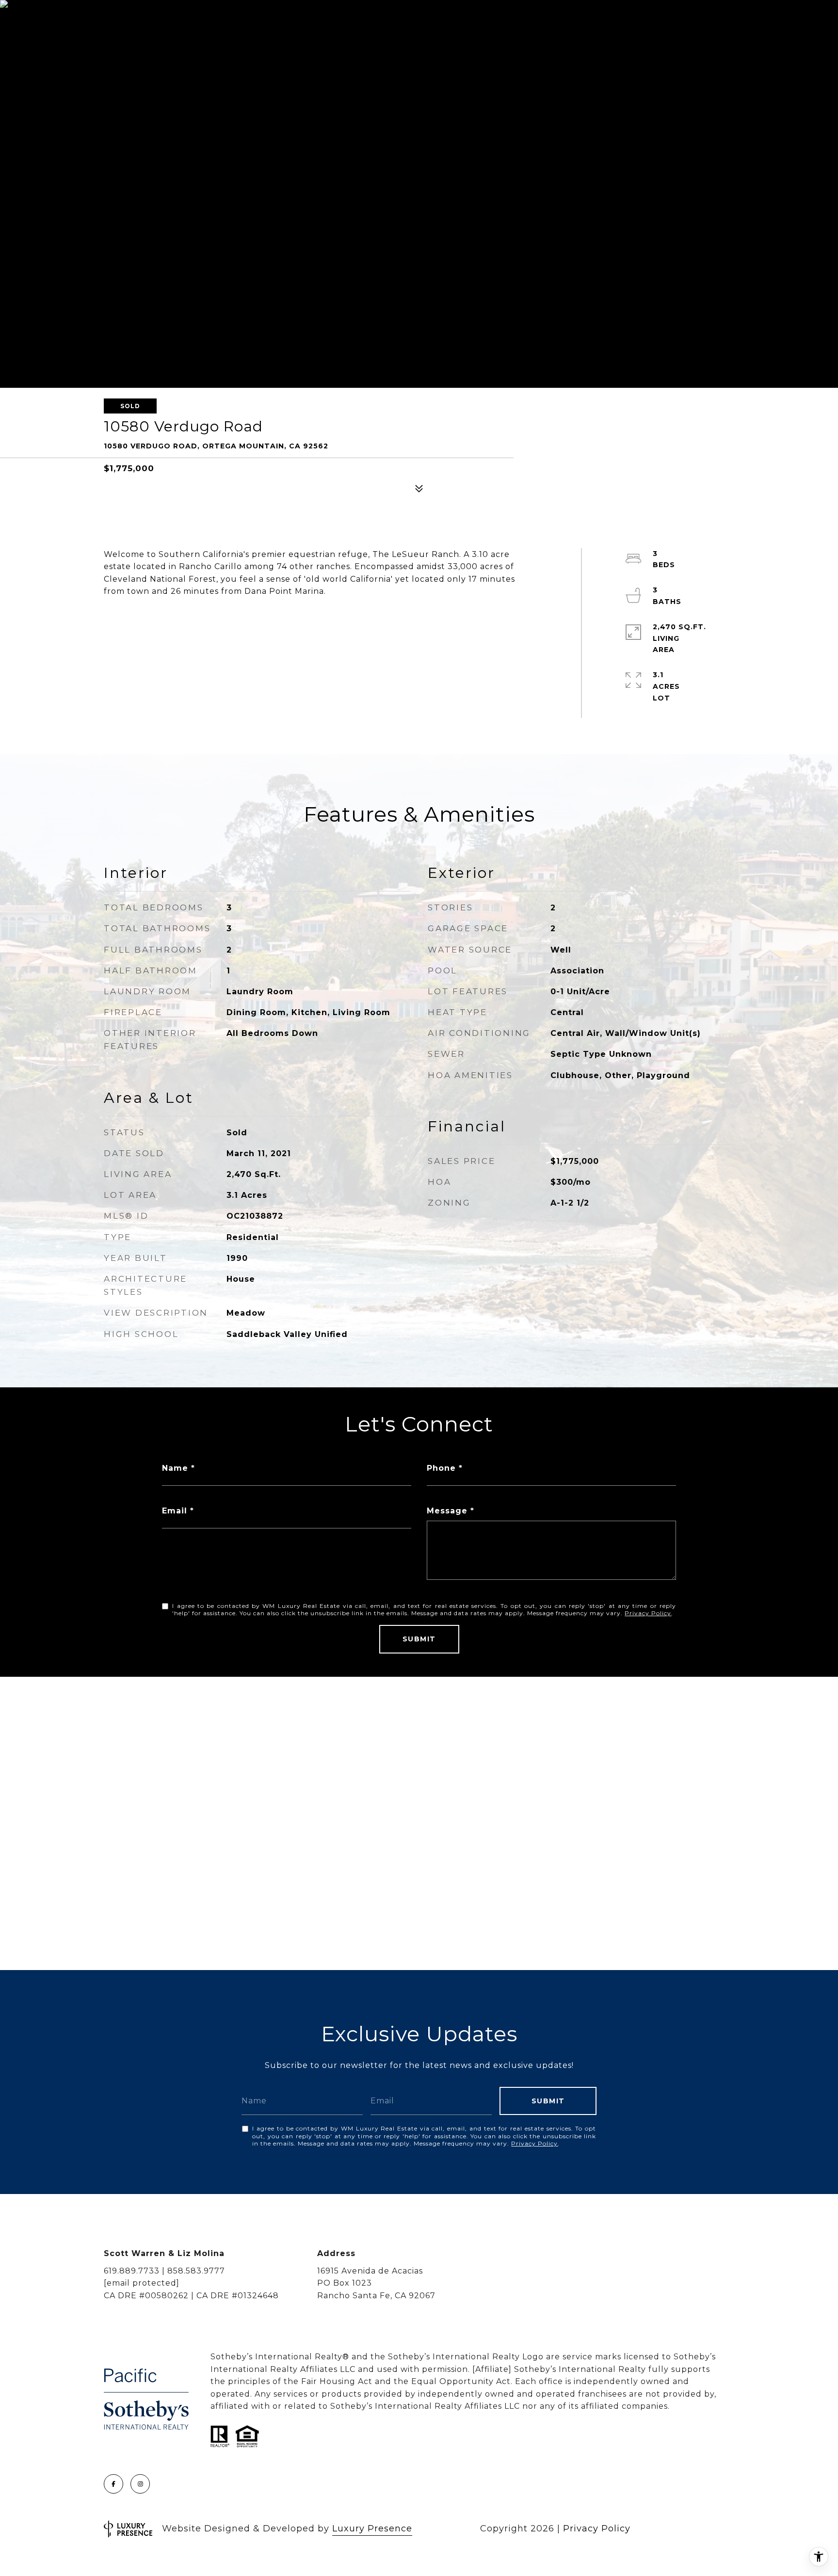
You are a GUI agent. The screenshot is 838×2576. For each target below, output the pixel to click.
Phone (441, 1468)
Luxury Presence (372, 2528)
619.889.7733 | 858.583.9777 (164, 2271)
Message (447, 1511)
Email (175, 1511)
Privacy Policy (648, 1613)
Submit (419, 1639)
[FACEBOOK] (113, 2484)
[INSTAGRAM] (140, 2484)
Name (175, 1468)
